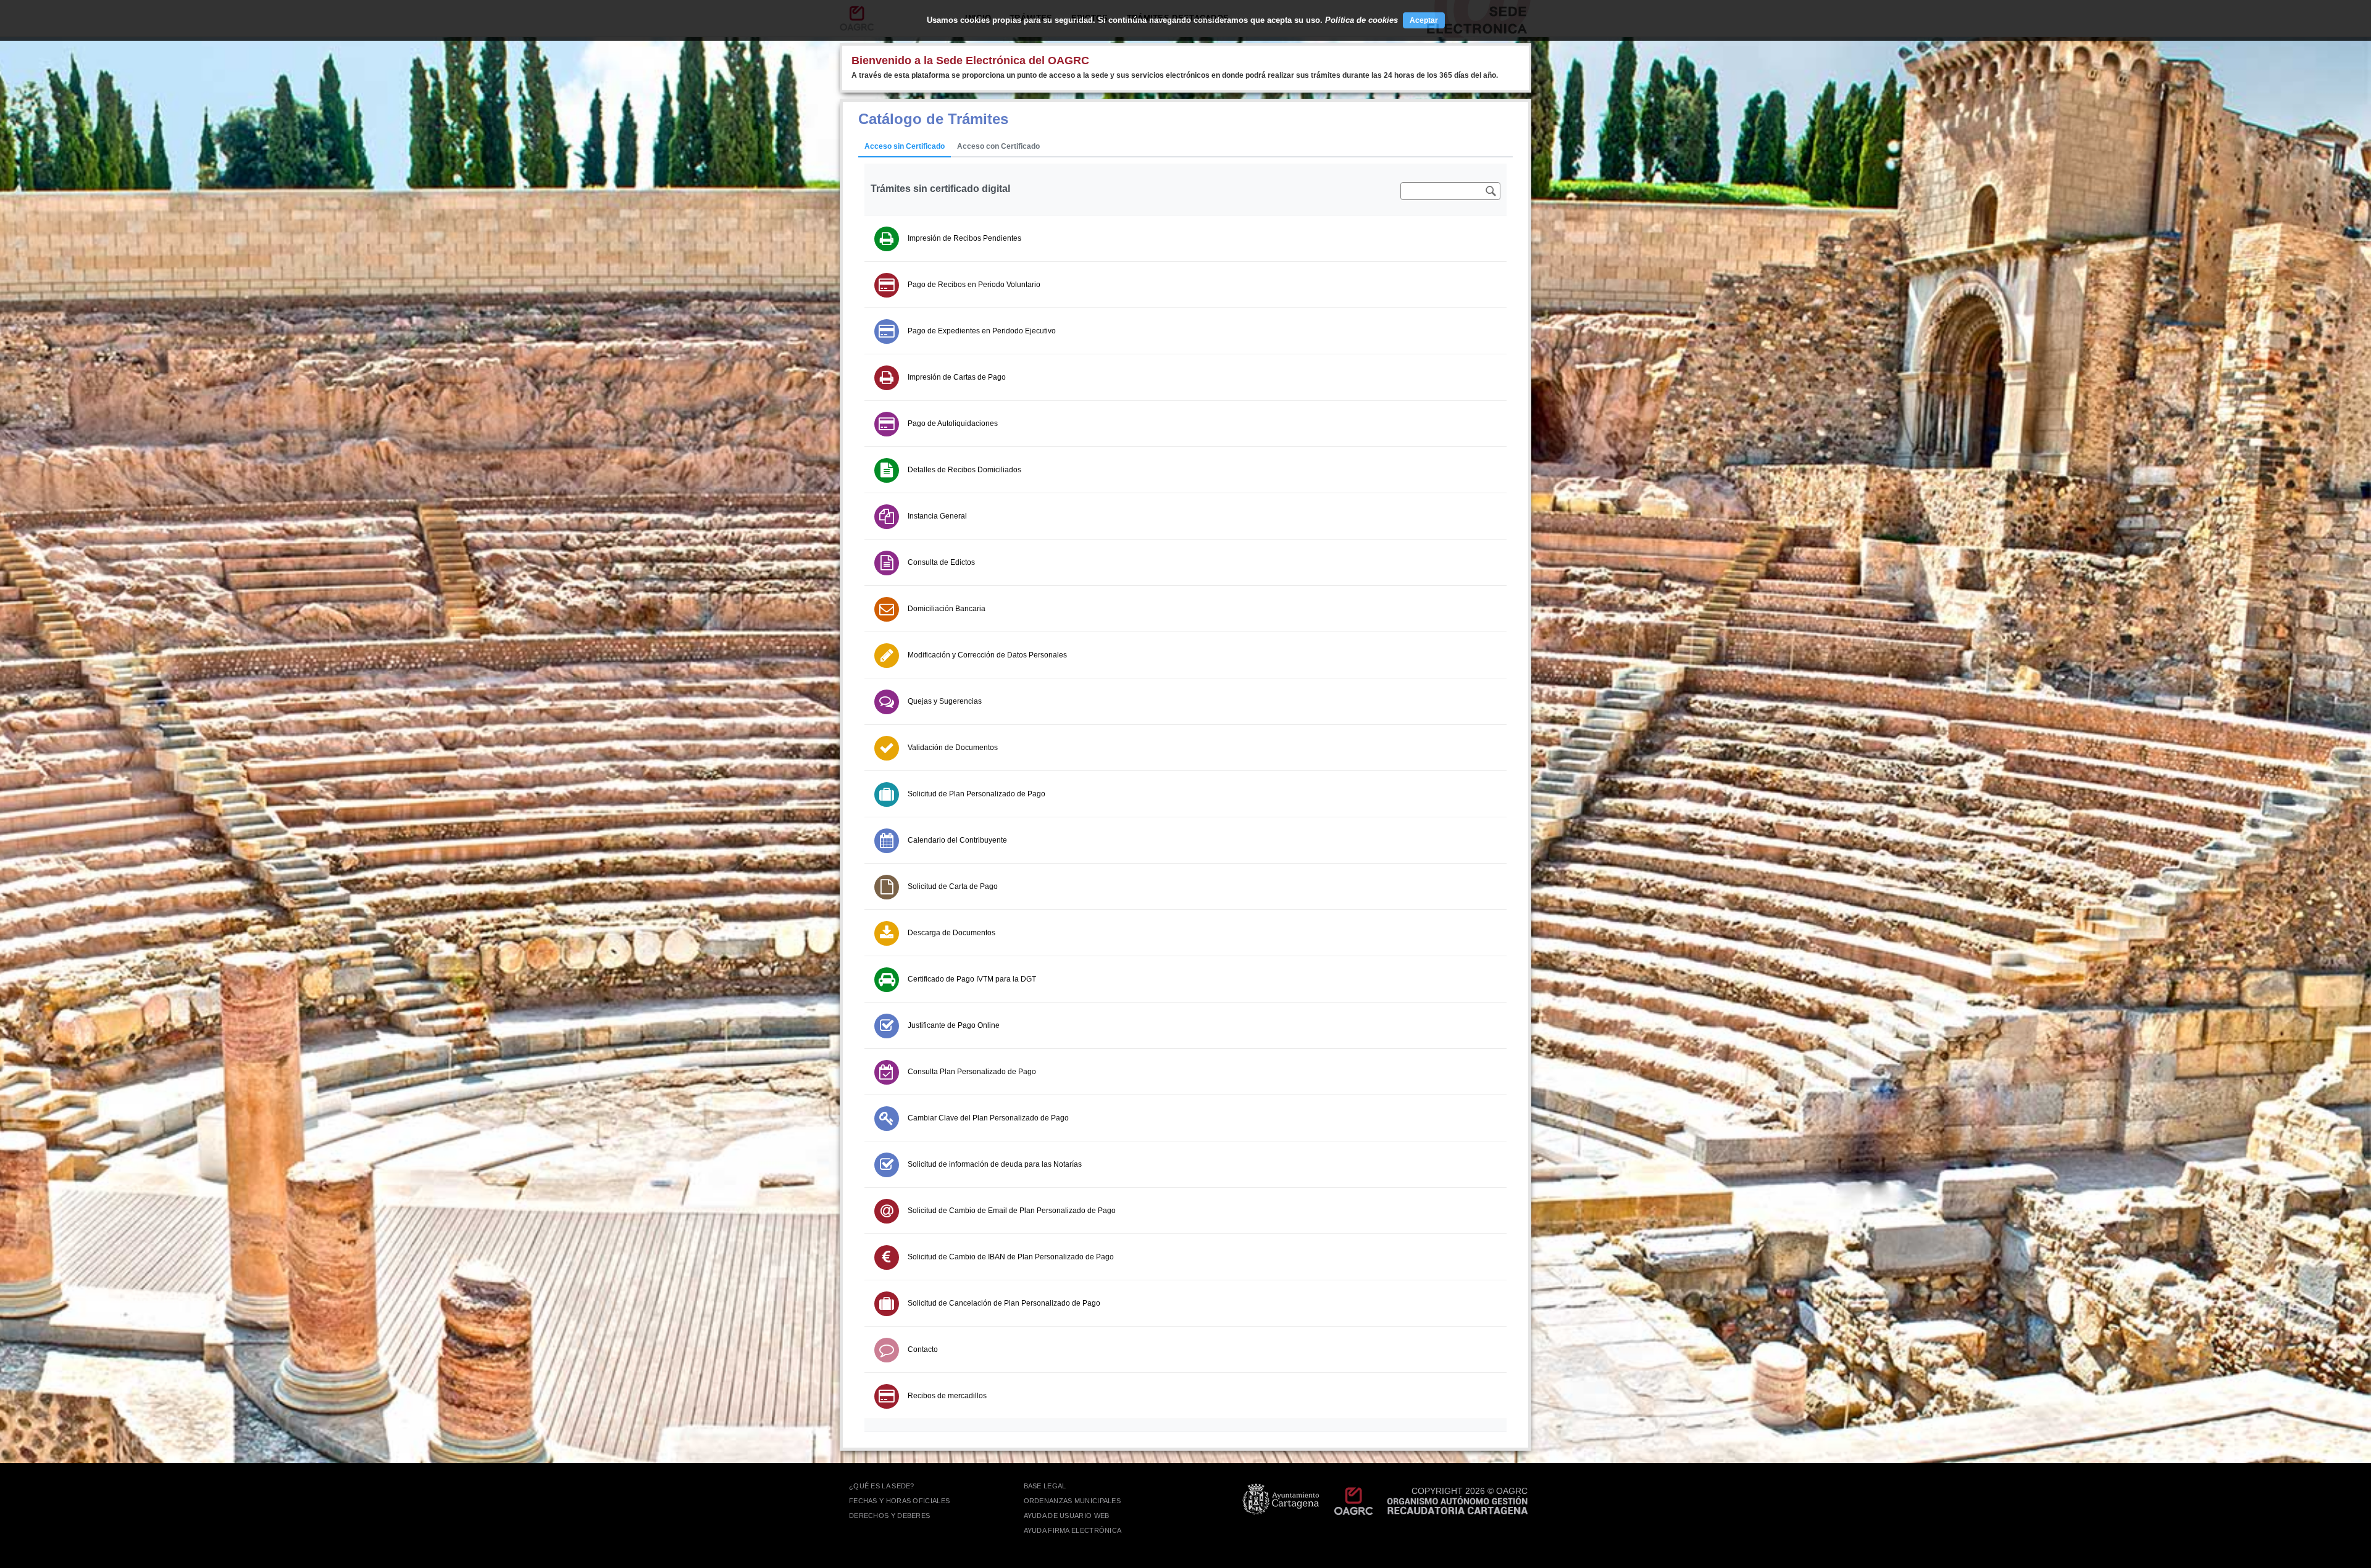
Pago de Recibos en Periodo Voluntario (974, 285)
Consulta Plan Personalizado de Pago (972, 1072)
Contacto (923, 1349)
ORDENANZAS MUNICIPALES (1073, 1501)
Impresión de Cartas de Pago (957, 377)
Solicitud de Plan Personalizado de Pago (976, 794)
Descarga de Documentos (951, 933)
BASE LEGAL (1045, 1486)
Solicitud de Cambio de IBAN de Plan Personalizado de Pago (1011, 1257)
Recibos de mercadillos (947, 1396)
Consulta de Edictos (941, 562)
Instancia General (937, 516)
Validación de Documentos (953, 748)
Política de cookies (1361, 20)
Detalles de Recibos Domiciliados (964, 470)
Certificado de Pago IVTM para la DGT (972, 979)
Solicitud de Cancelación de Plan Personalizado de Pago (1004, 1303)
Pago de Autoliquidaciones (953, 423)
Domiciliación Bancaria (947, 609)
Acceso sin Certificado (905, 146)
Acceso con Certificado (998, 146)
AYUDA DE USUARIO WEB (1067, 1516)
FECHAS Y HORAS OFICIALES (899, 1501)
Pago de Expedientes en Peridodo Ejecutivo (982, 331)
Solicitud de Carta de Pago (953, 886)
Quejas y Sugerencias (945, 701)
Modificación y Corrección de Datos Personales (987, 655)
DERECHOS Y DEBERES (889, 1516)
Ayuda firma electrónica (1073, 1530)
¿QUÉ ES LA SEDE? (882, 1486)
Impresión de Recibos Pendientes (964, 238)
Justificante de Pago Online (954, 1025)
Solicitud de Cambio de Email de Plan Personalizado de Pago (1012, 1211)
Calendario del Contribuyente (957, 840)
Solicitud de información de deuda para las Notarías (995, 1164)
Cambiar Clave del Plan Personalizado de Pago (988, 1118)
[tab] (905, 147)
